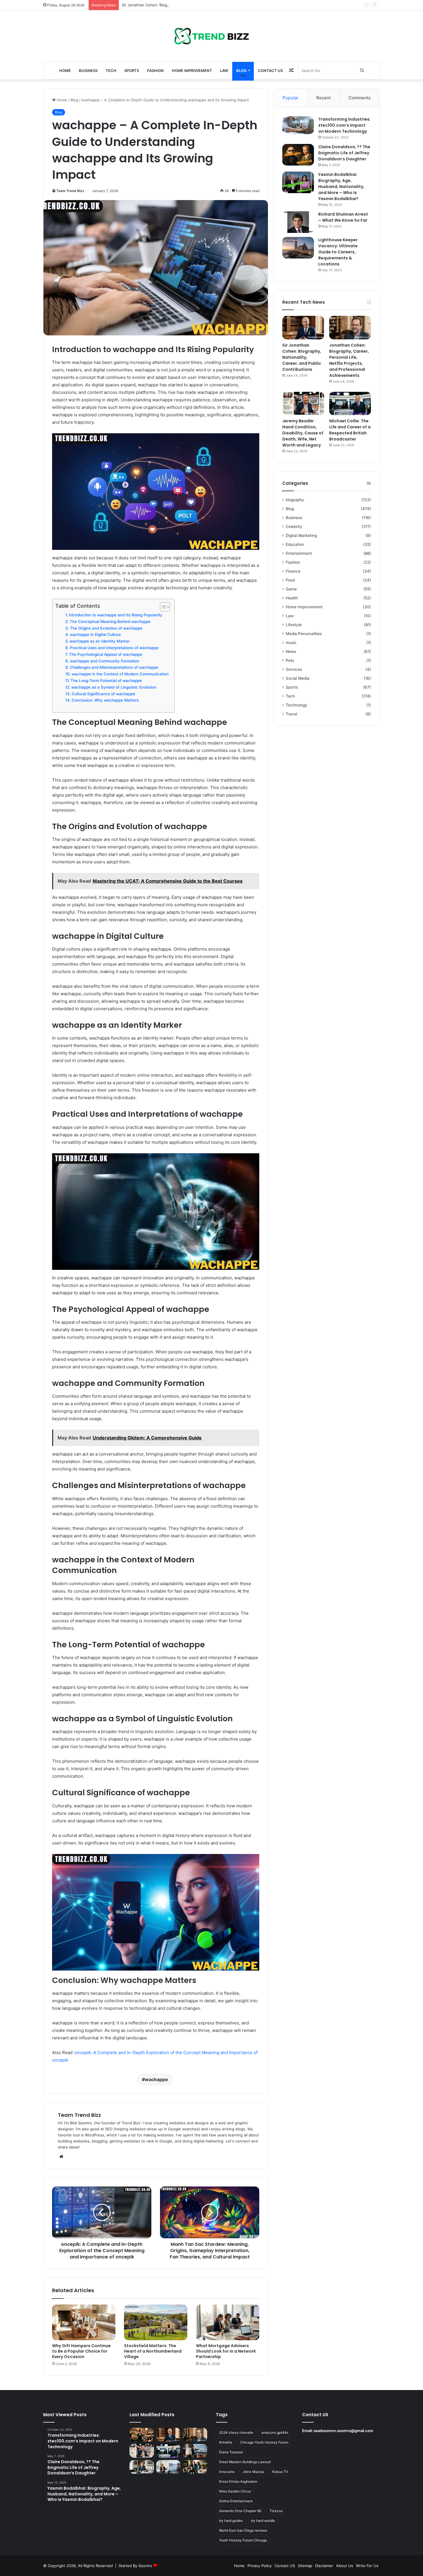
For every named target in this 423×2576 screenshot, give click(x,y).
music (291, 643)
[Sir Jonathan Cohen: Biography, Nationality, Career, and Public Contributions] (303, 328)
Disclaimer (324, 2566)
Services (294, 669)
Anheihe (226, 2442)
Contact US (270, 71)
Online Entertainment (236, 2501)
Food (290, 580)
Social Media (298, 678)
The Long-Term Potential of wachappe (106, 681)
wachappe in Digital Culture (95, 634)
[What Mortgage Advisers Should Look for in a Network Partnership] (228, 2322)
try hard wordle (263, 2521)
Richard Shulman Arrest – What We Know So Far (343, 217)
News (291, 651)
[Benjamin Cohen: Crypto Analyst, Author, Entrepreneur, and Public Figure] (195, 2451)
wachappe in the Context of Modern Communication (120, 674)
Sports (132, 71)
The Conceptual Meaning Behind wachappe (110, 622)
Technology (297, 705)
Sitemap (305, 2566)
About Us (345, 2566)
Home (65, 71)
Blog (241, 71)
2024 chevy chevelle (236, 2432)
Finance (293, 571)
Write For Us (367, 2566)
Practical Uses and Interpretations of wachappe (114, 648)
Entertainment (299, 553)
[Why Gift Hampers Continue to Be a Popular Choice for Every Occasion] (84, 2322)
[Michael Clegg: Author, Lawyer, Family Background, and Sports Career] (142, 2467)
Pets (290, 660)
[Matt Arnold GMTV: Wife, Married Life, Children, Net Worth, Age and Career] (195, 2467)
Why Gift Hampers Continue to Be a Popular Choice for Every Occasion (81, 2351)
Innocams (227, 2472)
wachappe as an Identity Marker (100, 641)
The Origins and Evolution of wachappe (106, 628)
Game (291, 589)
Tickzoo (276, 2511)
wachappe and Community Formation (105, 661)
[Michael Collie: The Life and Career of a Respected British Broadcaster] (350, 404)
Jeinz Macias (253, 2472)
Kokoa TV (280, 2472)
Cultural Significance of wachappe (103, 694)
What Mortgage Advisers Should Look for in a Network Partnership (226, 2351)
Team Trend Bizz (70, 191)
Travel (291, 714)
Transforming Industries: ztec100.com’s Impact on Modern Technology (344, 125)
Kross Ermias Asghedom (238, 2481)
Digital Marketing (301, 535)
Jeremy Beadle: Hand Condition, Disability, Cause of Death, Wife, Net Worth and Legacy (303, 433)
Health (292, 598)
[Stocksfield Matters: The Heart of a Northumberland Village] (156, 2322)
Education (295, 544)
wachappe (156, 2079)
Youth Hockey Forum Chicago (243, 2540)
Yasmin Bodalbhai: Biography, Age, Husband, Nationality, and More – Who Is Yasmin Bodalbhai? (341, 187)
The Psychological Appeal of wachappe (106, 654)
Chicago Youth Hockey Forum (264, 2442)
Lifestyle (294, 625)
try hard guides (231, 2521)
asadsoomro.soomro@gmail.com (343, 2431)
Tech (111, 71)
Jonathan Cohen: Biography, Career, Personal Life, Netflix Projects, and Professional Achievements (349, 360)
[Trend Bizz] (211, 36)
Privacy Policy (260, 2566)
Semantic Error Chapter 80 (240, 2511)
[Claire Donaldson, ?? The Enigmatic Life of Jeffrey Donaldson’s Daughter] (298, 155)
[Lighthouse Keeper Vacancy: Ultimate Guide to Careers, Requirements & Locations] (298, 248)
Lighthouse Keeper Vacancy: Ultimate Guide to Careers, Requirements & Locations (338, 252)
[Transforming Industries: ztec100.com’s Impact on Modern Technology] (298, 125)
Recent (323, 98)
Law (224, 71)
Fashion (155, 71)
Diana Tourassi (231, 2452)
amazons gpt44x (275, 2432)
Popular (290, 98)
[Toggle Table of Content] (162, 607)
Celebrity (294, 527)
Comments (360, 98)
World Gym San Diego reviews (243, 2530)
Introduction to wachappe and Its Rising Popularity (116, 615)
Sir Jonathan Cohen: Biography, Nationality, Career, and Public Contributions (190, 5)
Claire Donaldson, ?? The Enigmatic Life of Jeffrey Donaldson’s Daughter (344, 153)
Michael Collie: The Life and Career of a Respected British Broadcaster (350, 430)
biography (295, 500)
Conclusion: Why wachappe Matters (105, 700)
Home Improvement (192, 71)
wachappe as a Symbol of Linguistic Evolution (114, 687)
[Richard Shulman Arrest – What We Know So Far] (298, 222)
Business (88, 71)
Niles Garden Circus (235, 2491)
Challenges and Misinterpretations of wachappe (114, 667)
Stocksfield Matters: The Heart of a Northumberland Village (153, 2351)
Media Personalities (304, 634)
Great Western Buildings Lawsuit (245, 2462)
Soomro (145, 2566)
